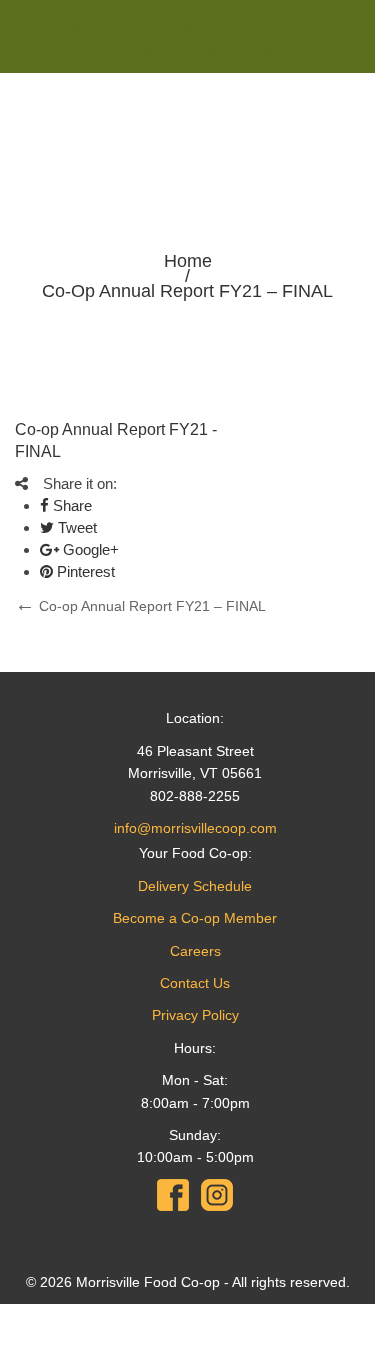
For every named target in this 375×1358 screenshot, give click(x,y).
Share (70, 505)
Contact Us (195, 983)
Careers (195, 951)
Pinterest (84, 571)
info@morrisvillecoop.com (195, 828)
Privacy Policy (195, 1015)
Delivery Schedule (195, 886)
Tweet (75, 527)
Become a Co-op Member (195, 918)
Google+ (89, 549)
